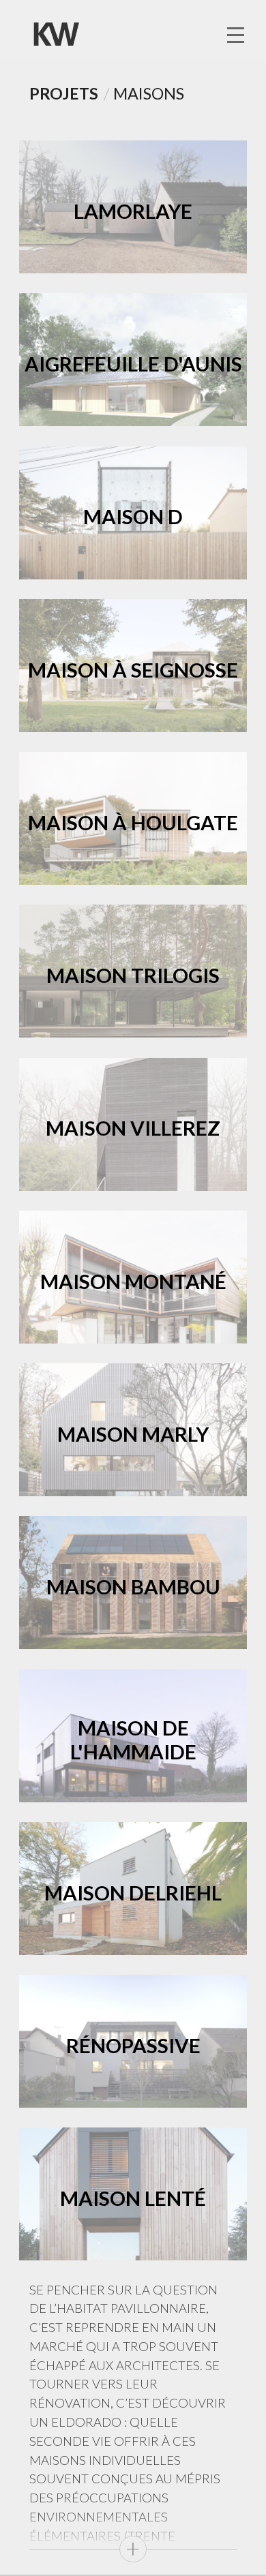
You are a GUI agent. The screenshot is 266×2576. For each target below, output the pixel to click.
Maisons (149, 93)
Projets (64, 93)
